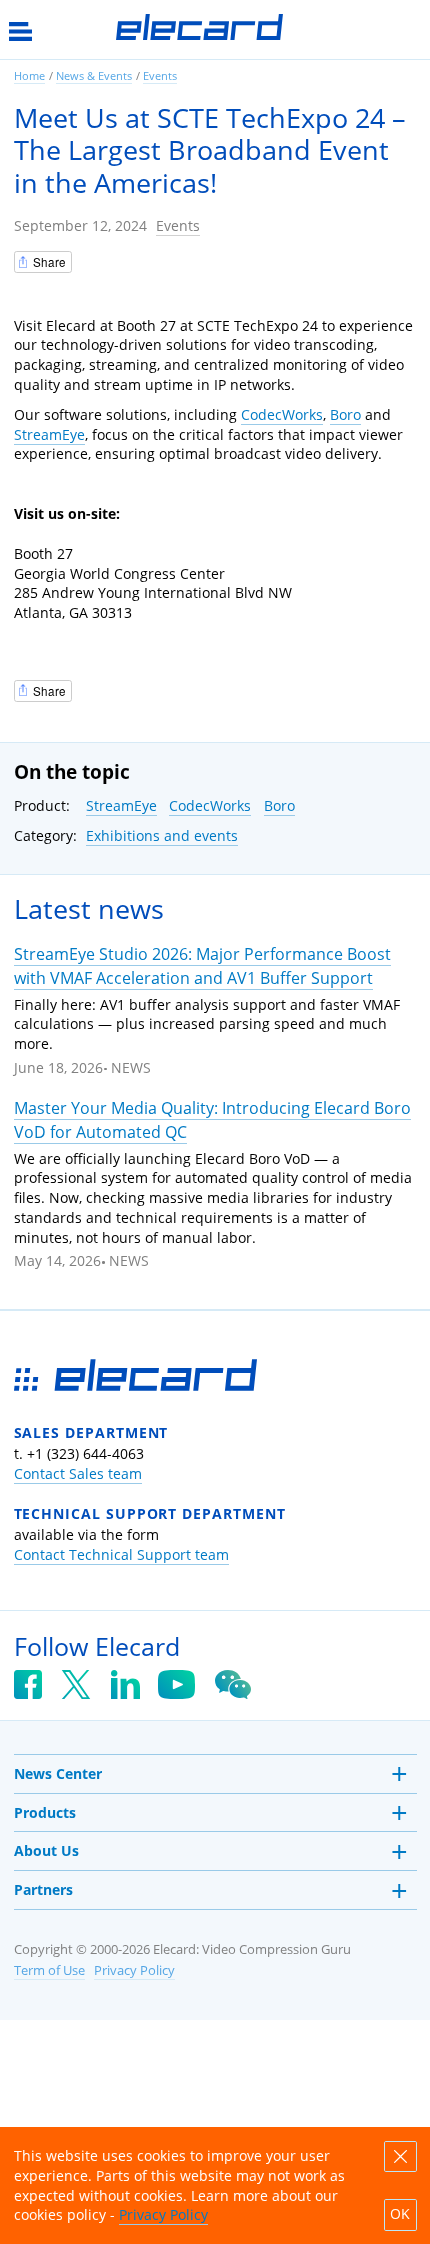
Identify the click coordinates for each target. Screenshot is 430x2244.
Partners (43, 1889)
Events (178, 225)
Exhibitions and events (162, 835)
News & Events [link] (94, 75)
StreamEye (49, 434)
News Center (58, 1773)
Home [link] (29, 75)
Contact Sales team (78, 1473)
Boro (345, 414)
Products (45, 1812)
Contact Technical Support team (121, 1554)
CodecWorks (282, 414)
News (131, 1067)
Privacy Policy (134, 1970)
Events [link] (160, 75)
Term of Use (49, 1970)
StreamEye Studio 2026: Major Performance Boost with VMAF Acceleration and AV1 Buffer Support (202, 965)
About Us (46, 1850)
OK (400, 2214)
